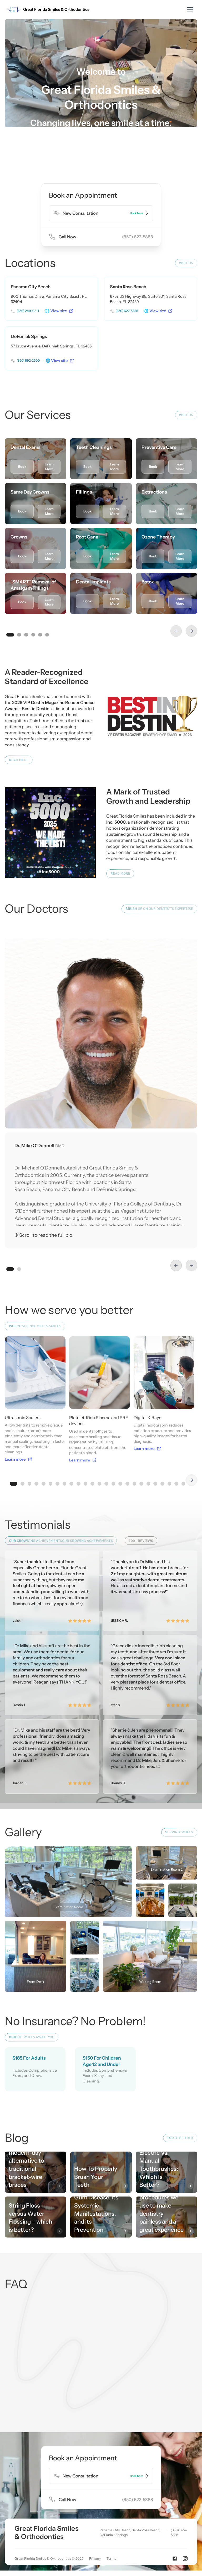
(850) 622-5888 (179, 2532)
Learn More (49, 467)
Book (22, 467)
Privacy (95, 2558)
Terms (111, 2558)
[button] (189, 10)
